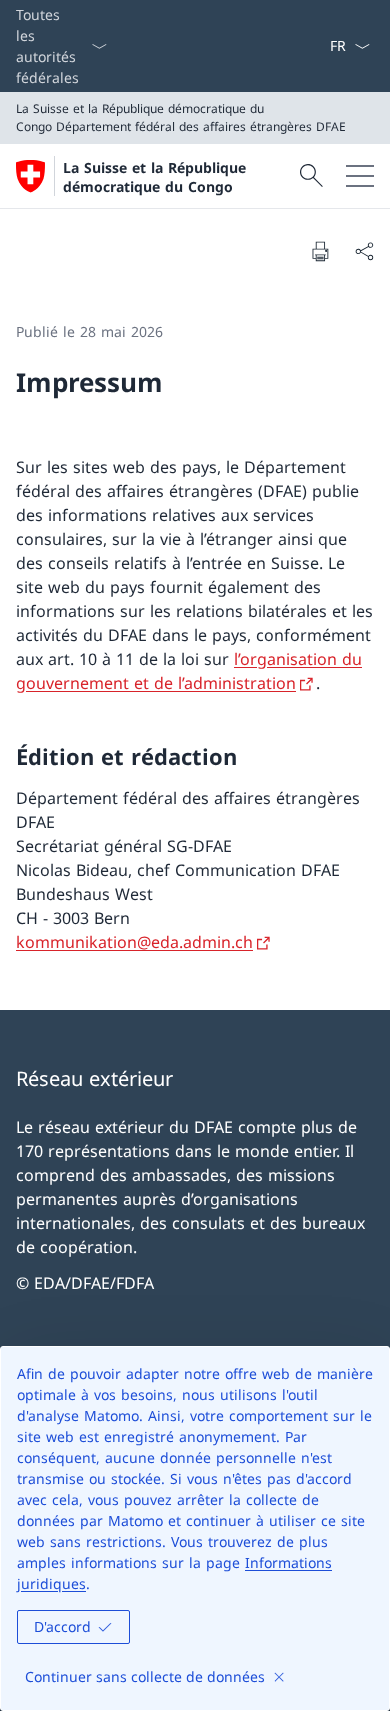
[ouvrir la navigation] (360, 176)
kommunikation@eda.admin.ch (134, 942)
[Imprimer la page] (320, 251)
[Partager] (364, 251)
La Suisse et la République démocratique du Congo (154, 177)
